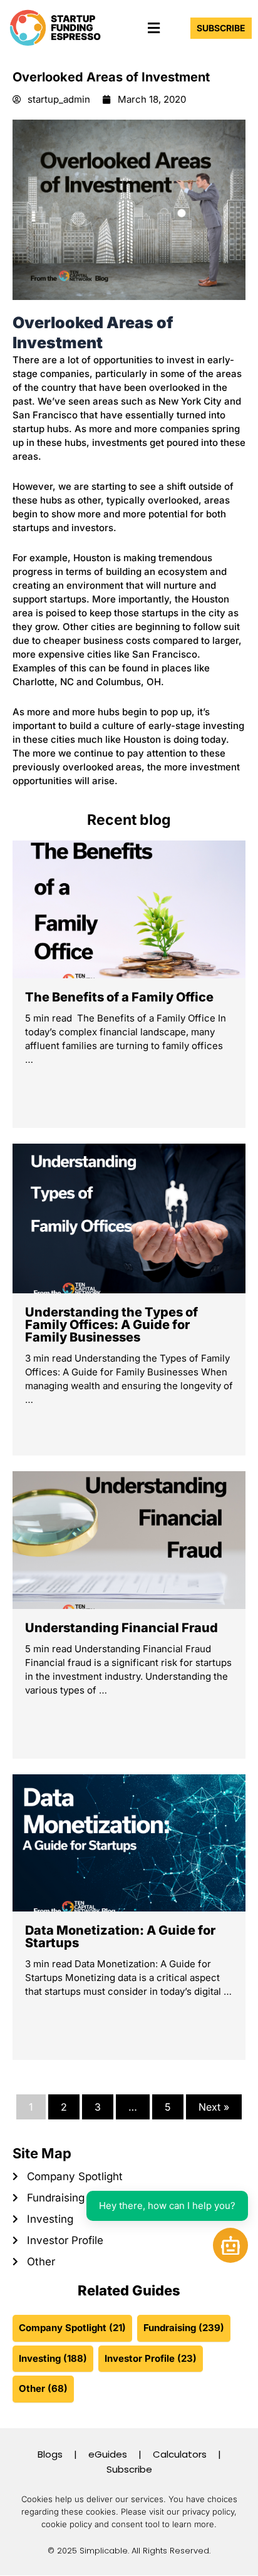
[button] (153, 28)
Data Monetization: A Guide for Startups (120, 1937)
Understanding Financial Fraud (121, 1628)
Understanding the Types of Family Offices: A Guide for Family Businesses (111, 1325)
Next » (214, 2107)
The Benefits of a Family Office (119, 997)
